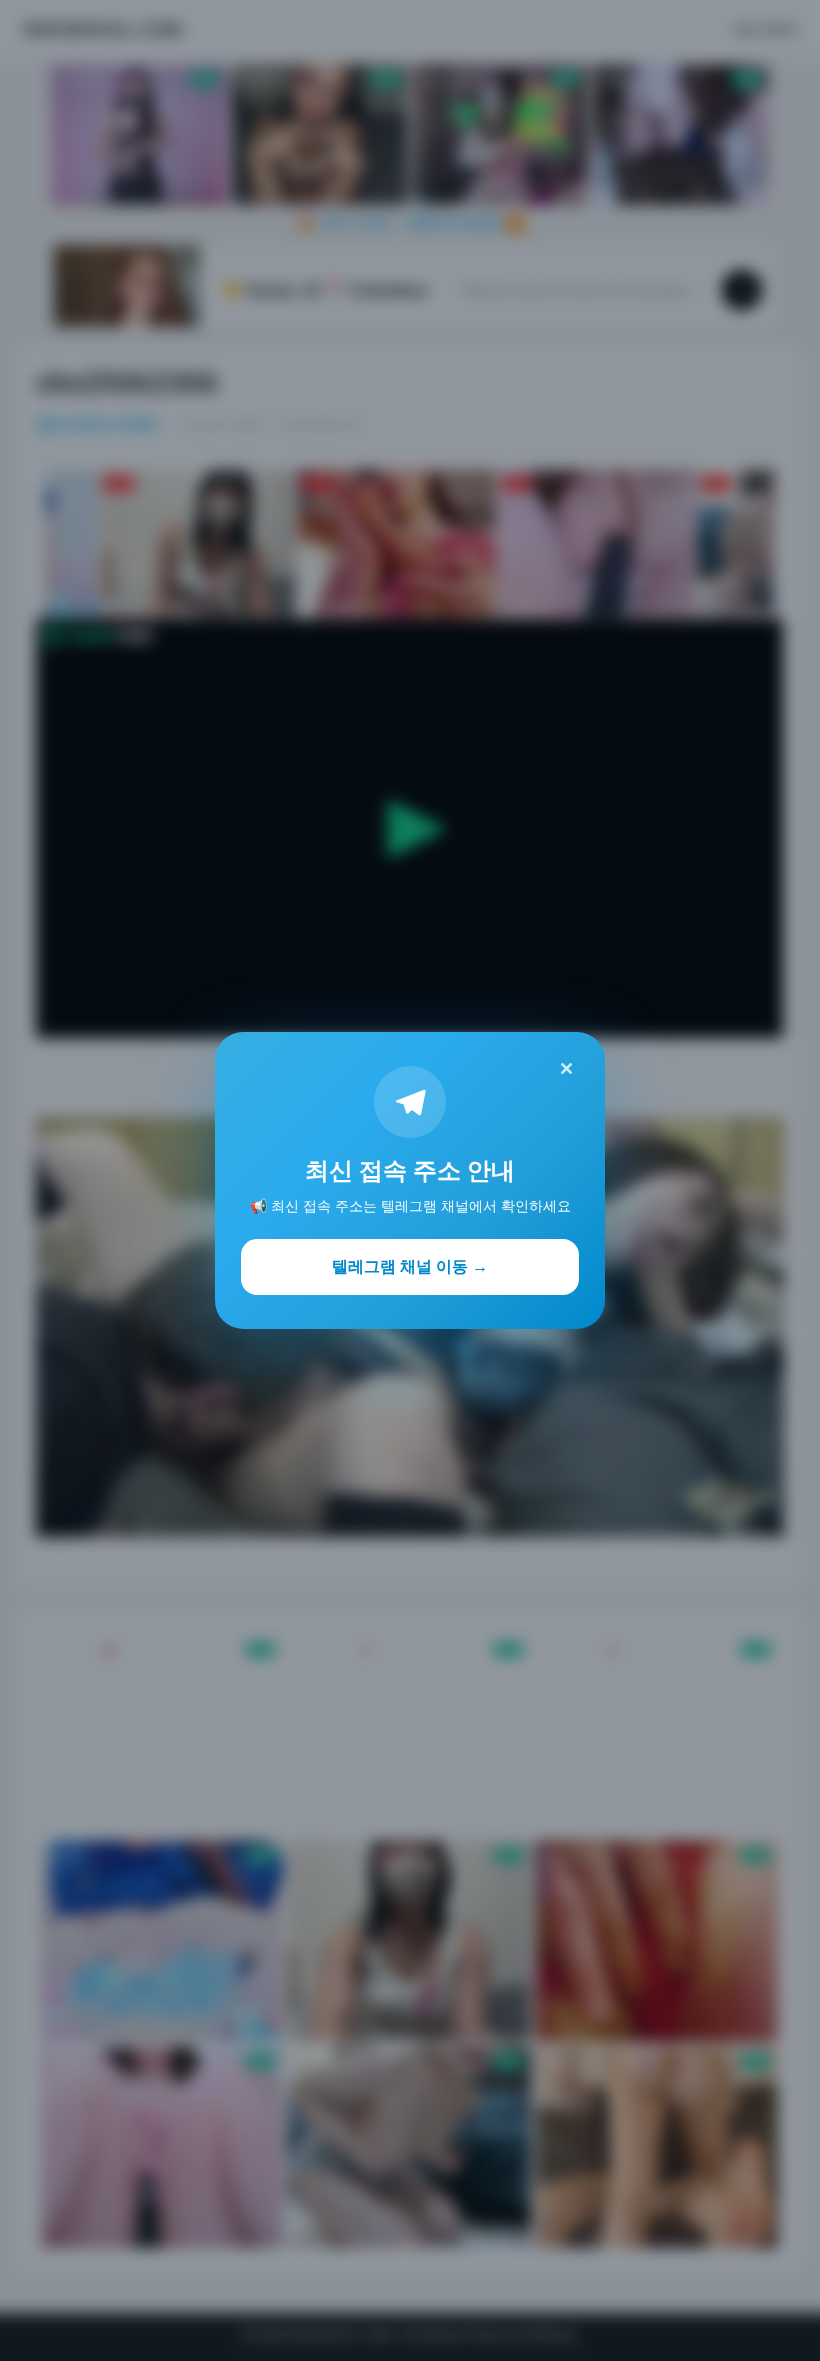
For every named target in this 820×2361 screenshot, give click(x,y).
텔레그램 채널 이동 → (410, 1266)
